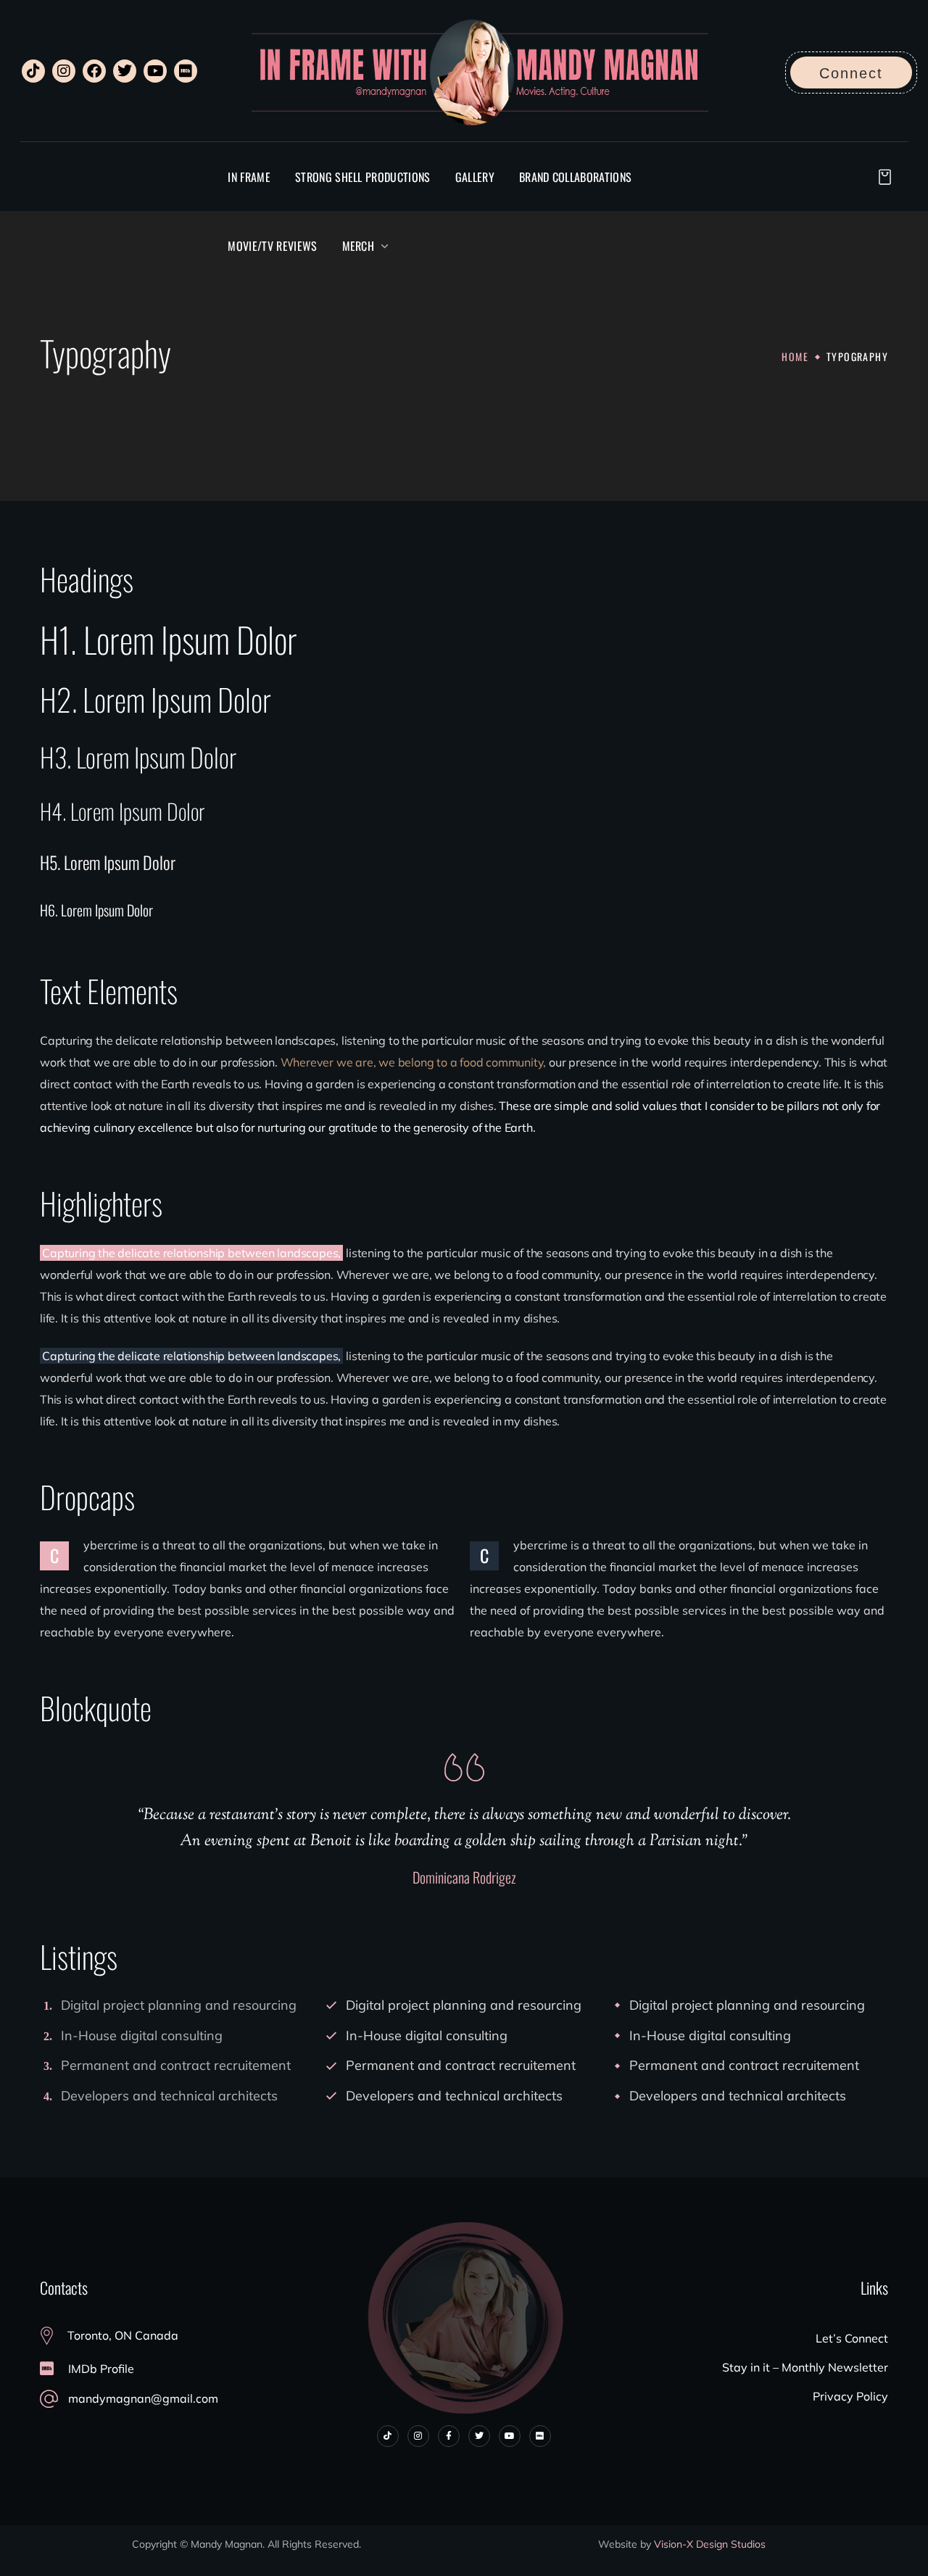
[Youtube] (155, 71)
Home (795, 356)
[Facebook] (94, 71)
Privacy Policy (850, 2396)
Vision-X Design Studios (710, 2544)
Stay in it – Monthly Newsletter (805, 2367)
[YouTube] (510, 2436)
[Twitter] (125, 71)
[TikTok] (33, 71)
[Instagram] (64, 71)
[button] (851, 73)
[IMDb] (186, 71)
